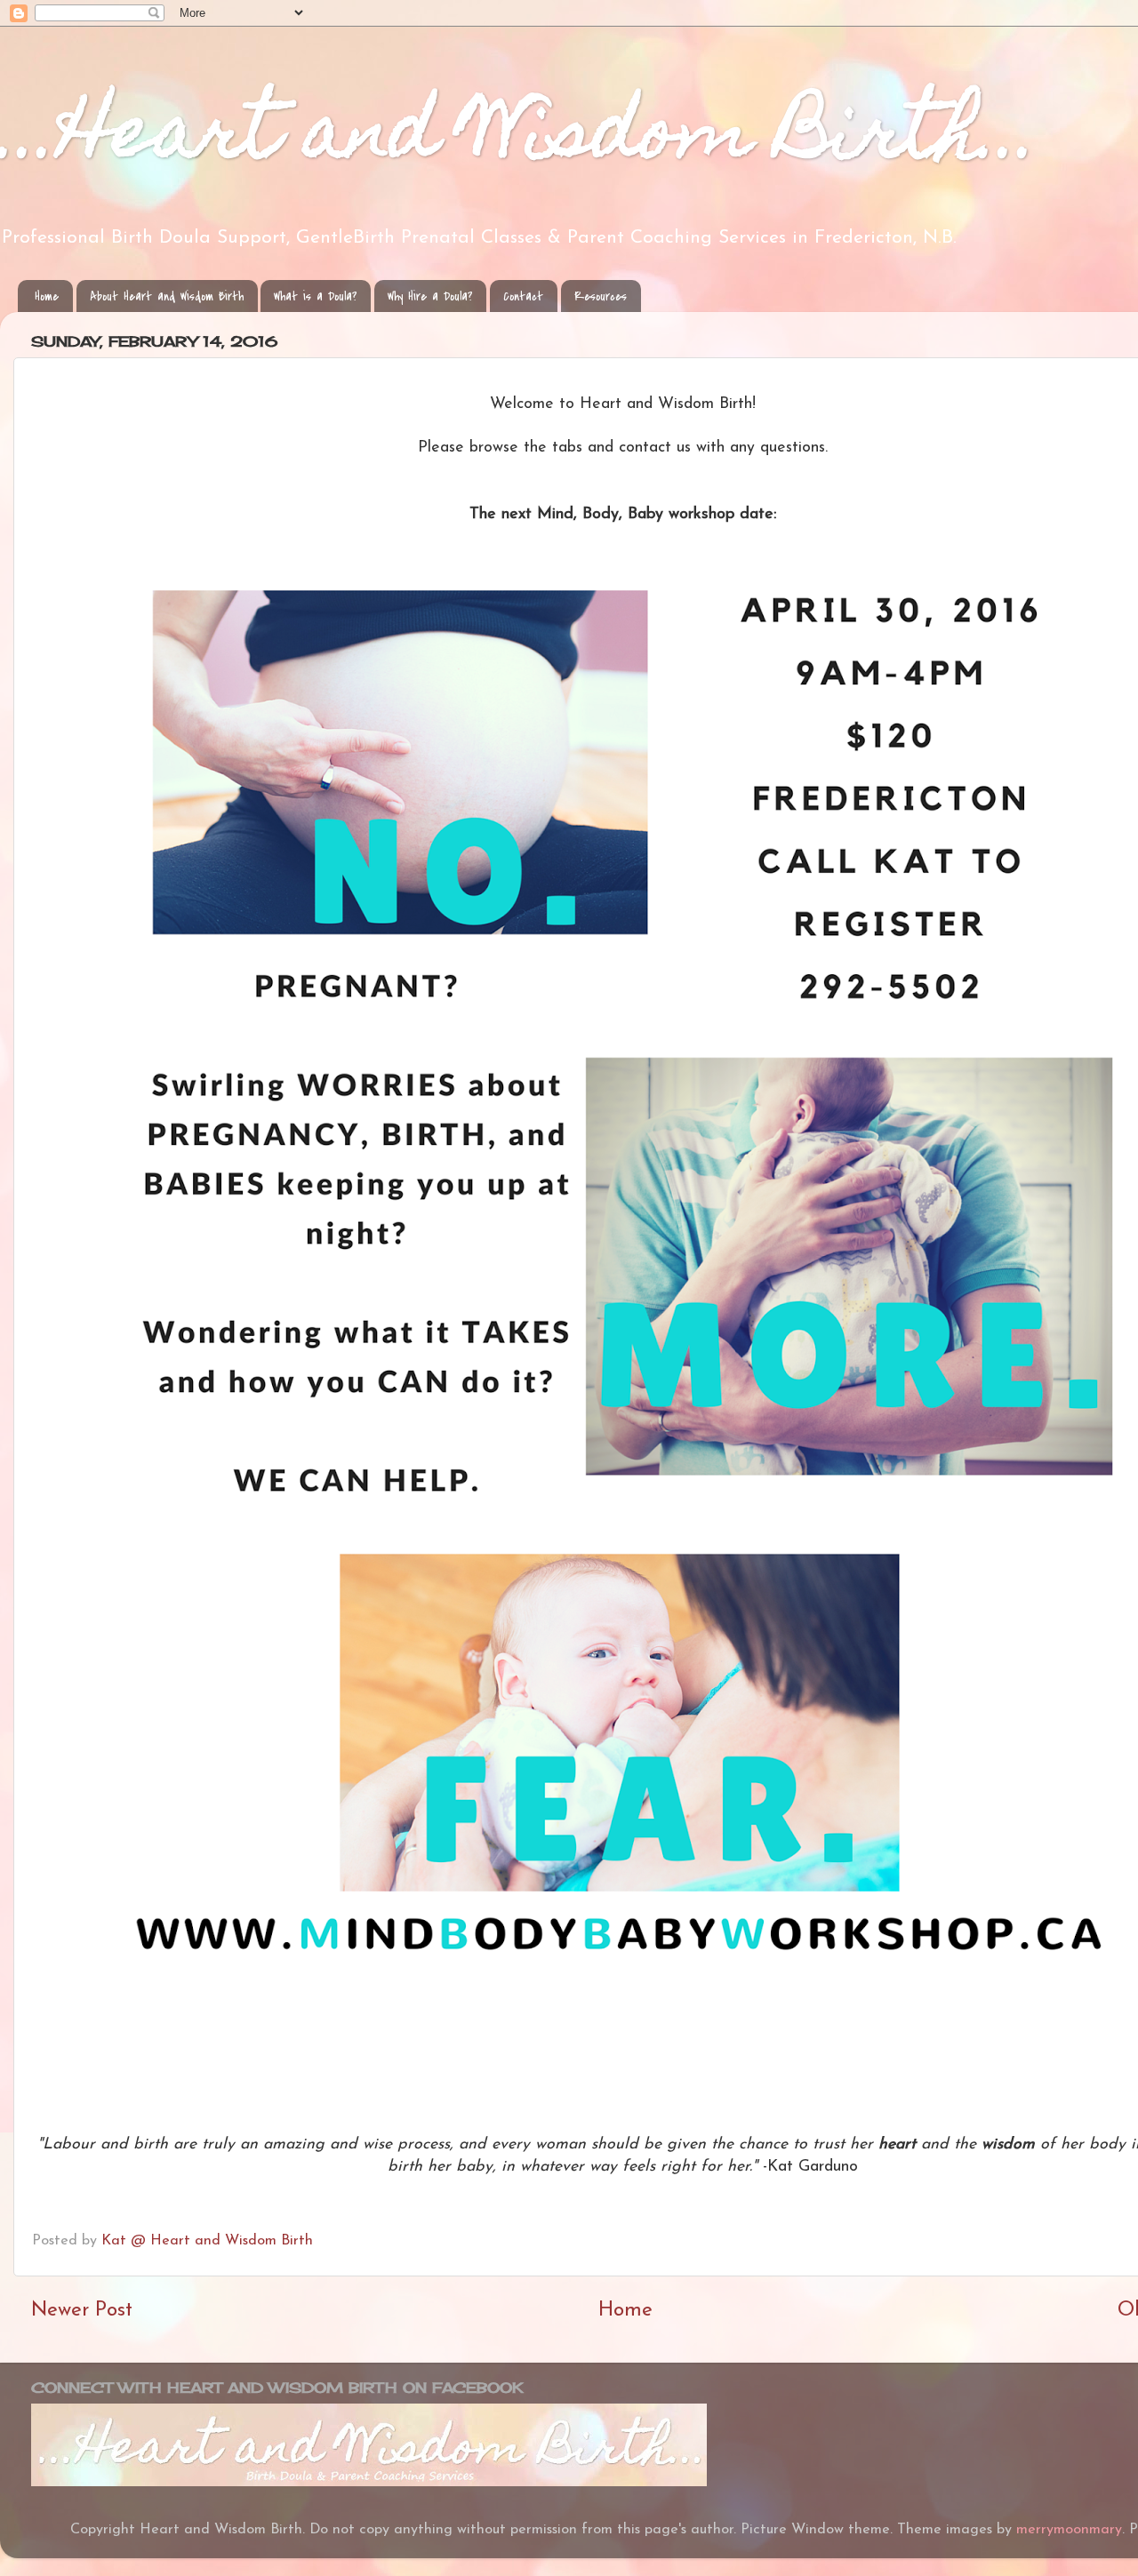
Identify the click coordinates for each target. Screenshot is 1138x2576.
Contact (523, 296)
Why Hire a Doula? (430, 296)
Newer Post (82, 2311)
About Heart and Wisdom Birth (167, 296)
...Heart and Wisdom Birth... (520, 139)
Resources (601, 296)
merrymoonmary (1069, 2530)
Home (47, 296)
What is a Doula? (315, 296)
